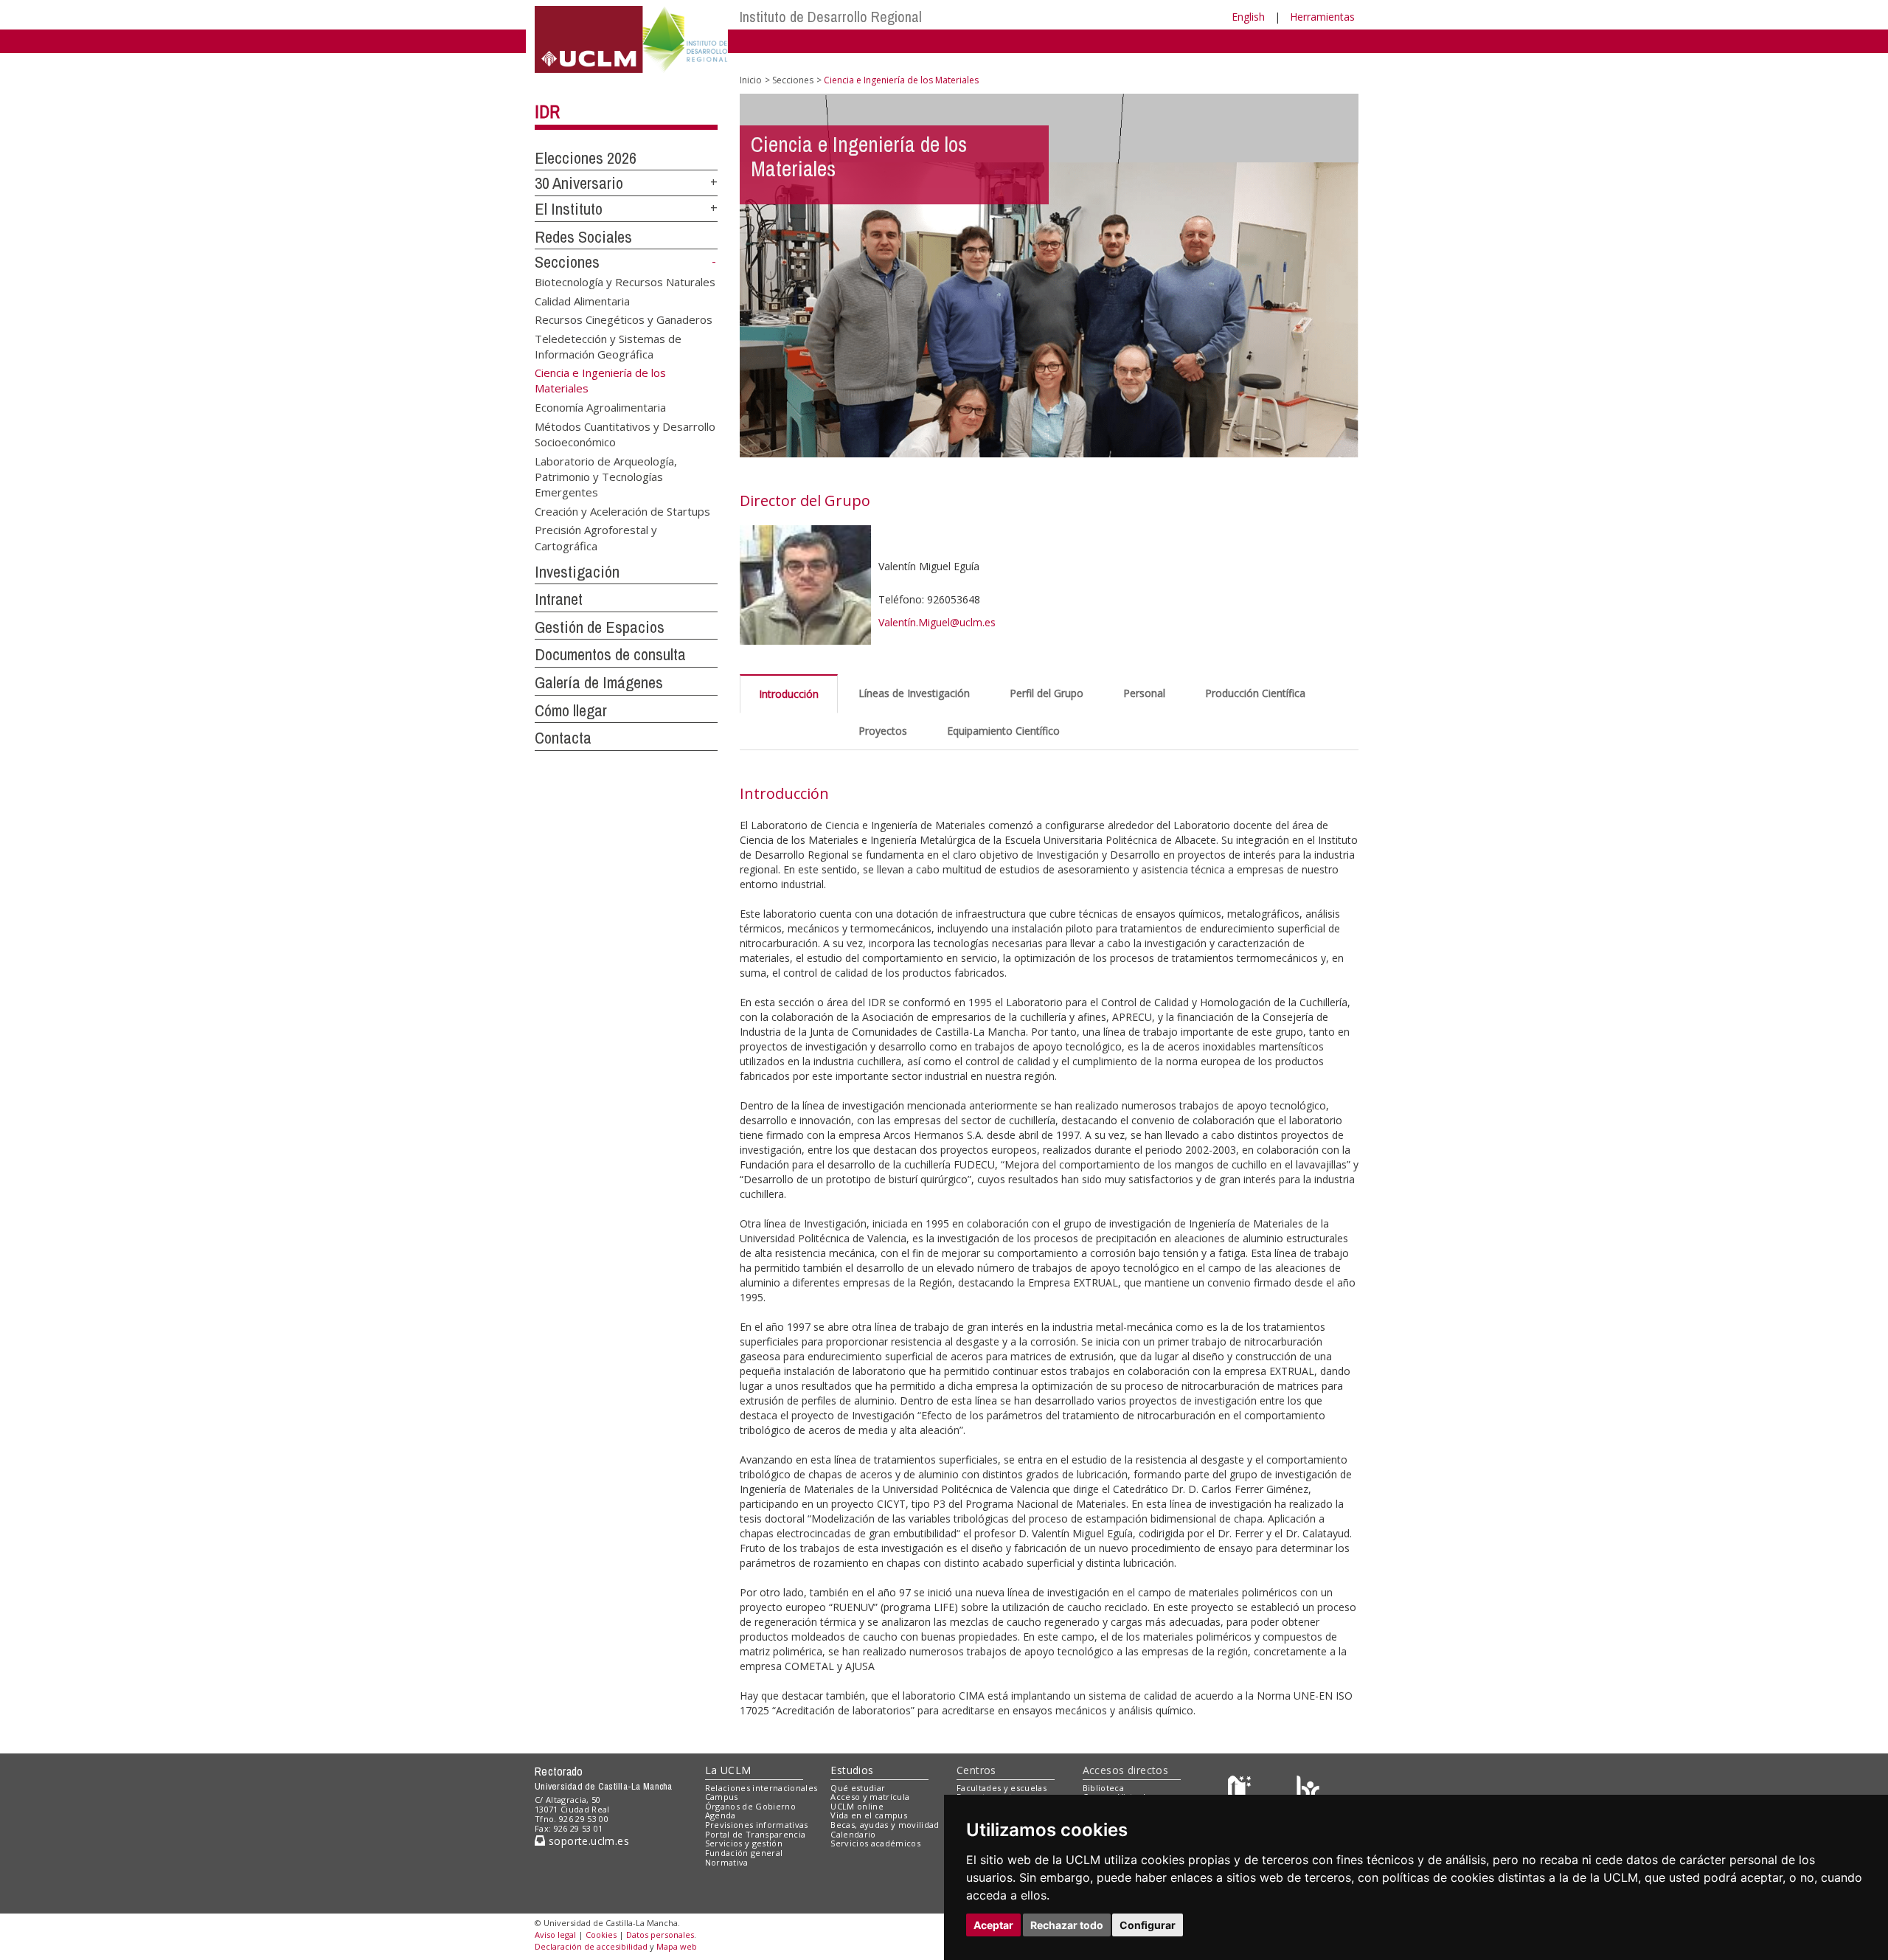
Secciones (567, 262)
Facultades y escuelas (1002, 1788)
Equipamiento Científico (1003, 731)
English (1248, 17)
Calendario (853, 1834)
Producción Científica (1255, 693)
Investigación (577, 572)
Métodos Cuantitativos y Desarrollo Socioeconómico (625, 433)
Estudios (852, 1770)
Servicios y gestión (744, 1843)
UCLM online (857, 1806)
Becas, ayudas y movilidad (885, 1825)
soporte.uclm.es (587, 1841)
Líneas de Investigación (914, 693)
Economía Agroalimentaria (600, 407)
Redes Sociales (583, 237)
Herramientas (1322, 17)
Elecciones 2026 (586, 158)
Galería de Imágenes (599, 682)
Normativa (727, 1862)
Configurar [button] (1148, 1925)
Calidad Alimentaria (582, 300)
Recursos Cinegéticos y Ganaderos (624, 319)
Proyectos (883, 731)
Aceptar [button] (993, 1925)
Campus (722, 1797)
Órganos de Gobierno (750, 1806)
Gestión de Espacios (600, 627)
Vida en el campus (869, 1815)
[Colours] (1308, 1791)
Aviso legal (555, 1935)
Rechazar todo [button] (1067, 1925)
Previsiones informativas (757, 1825)
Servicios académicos (875, 1843)
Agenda (721, 1815)
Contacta (563, 738)
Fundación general (744, 1853)
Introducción (789, 694)
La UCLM (728, 1770)
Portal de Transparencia (756, 1834)
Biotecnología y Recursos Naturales (625, 282)
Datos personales (660, 1935)
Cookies (601, 1935)
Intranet (559, 599)
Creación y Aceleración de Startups (622, 510)
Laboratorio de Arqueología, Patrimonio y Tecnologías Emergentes (606, 476)
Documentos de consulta (610, 654)
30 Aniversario (579, 183)
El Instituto (569, 209)
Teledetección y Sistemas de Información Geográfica (608, 346)
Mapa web (677, 1946)
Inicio (751, 80)
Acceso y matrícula (870, 1797)
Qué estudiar (858, 1788)
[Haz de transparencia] (1242, 1791)
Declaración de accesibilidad (591, 1946)
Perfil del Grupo (1047, 693)
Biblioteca (1103, 1788)
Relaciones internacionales (761, 1788)
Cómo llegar (571, 710)
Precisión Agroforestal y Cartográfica (596, 537)
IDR (547, 111)
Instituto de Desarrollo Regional (831, 17)
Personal (1144, 693)
